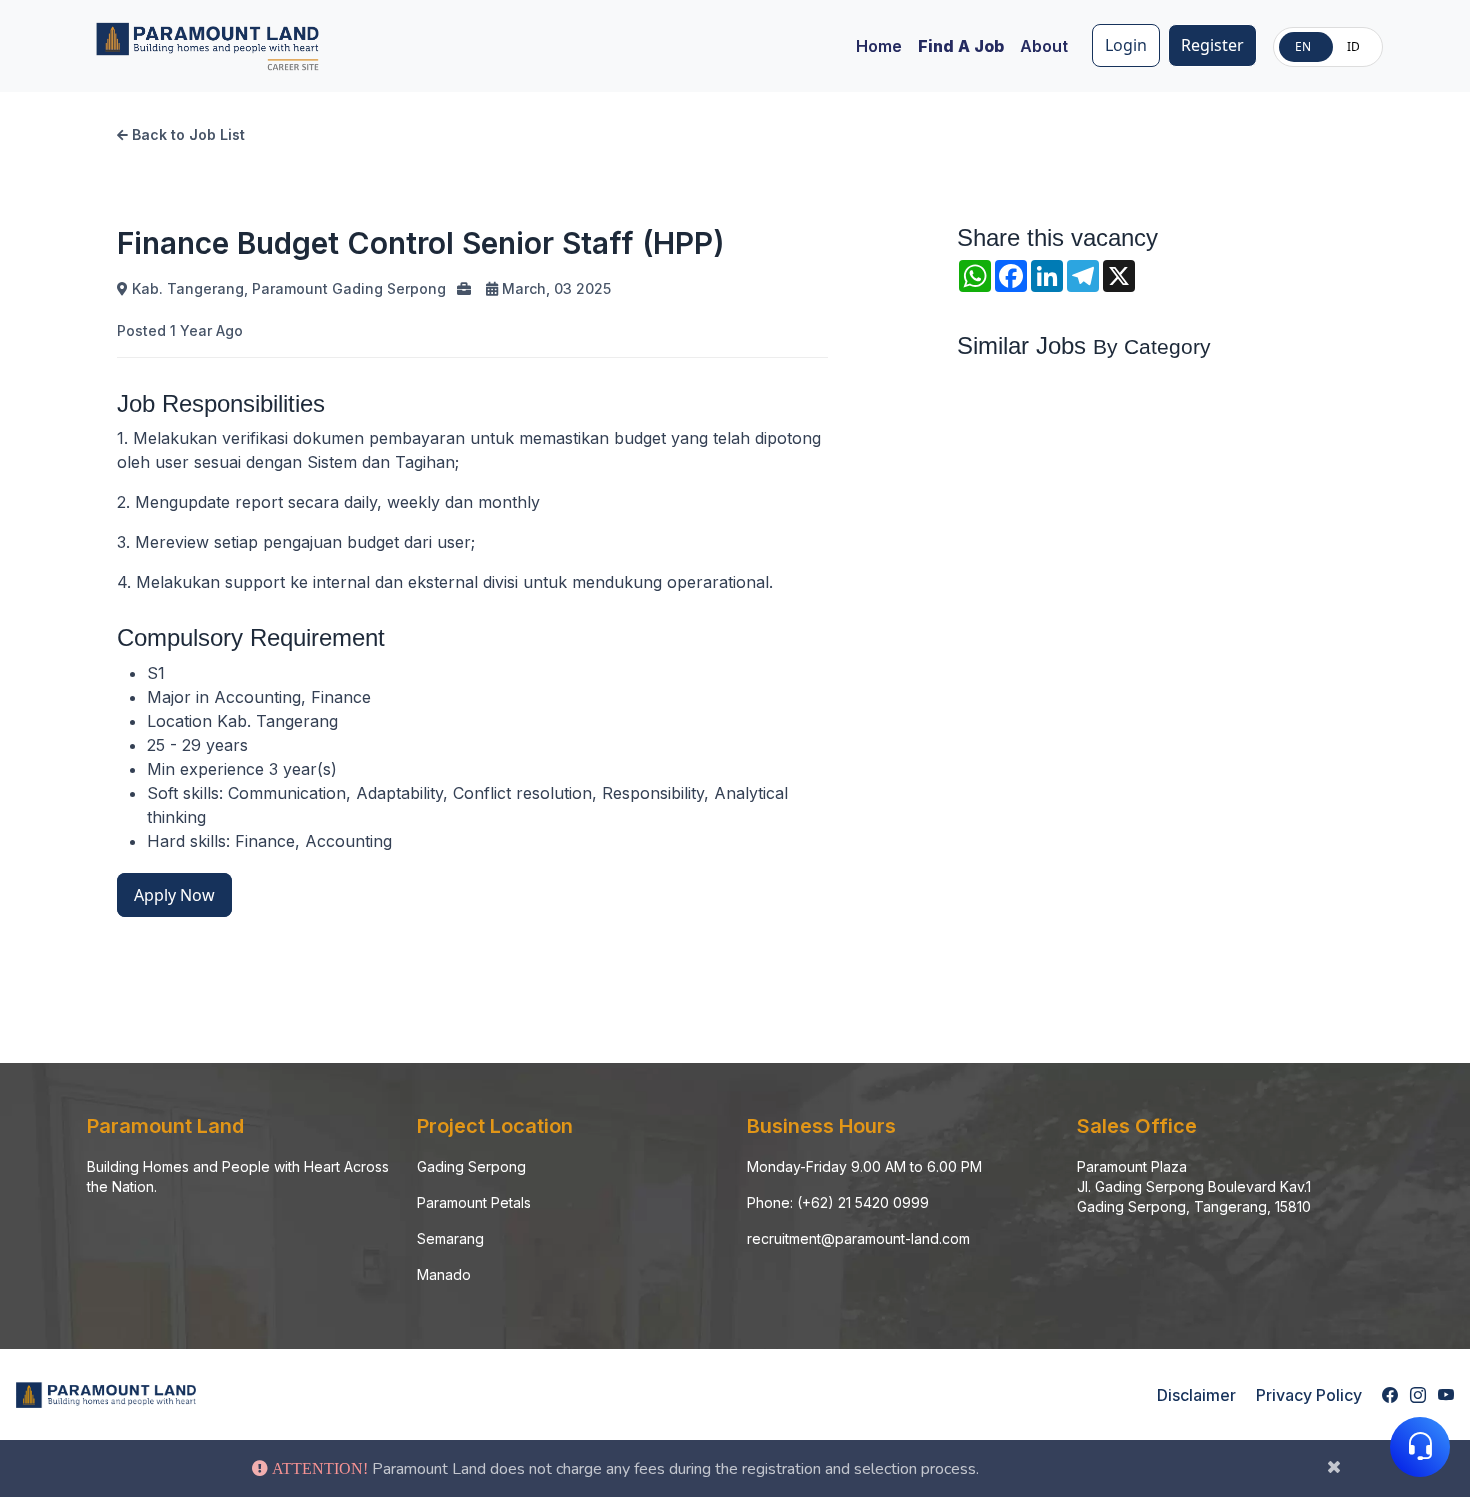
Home (879, 46)
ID (1353, 46)
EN (1303, 46)
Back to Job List (186, 134)
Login (1126, 45)
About (1044, 46)
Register (1212, 45)
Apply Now (174, 895)
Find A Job (961, 46)
